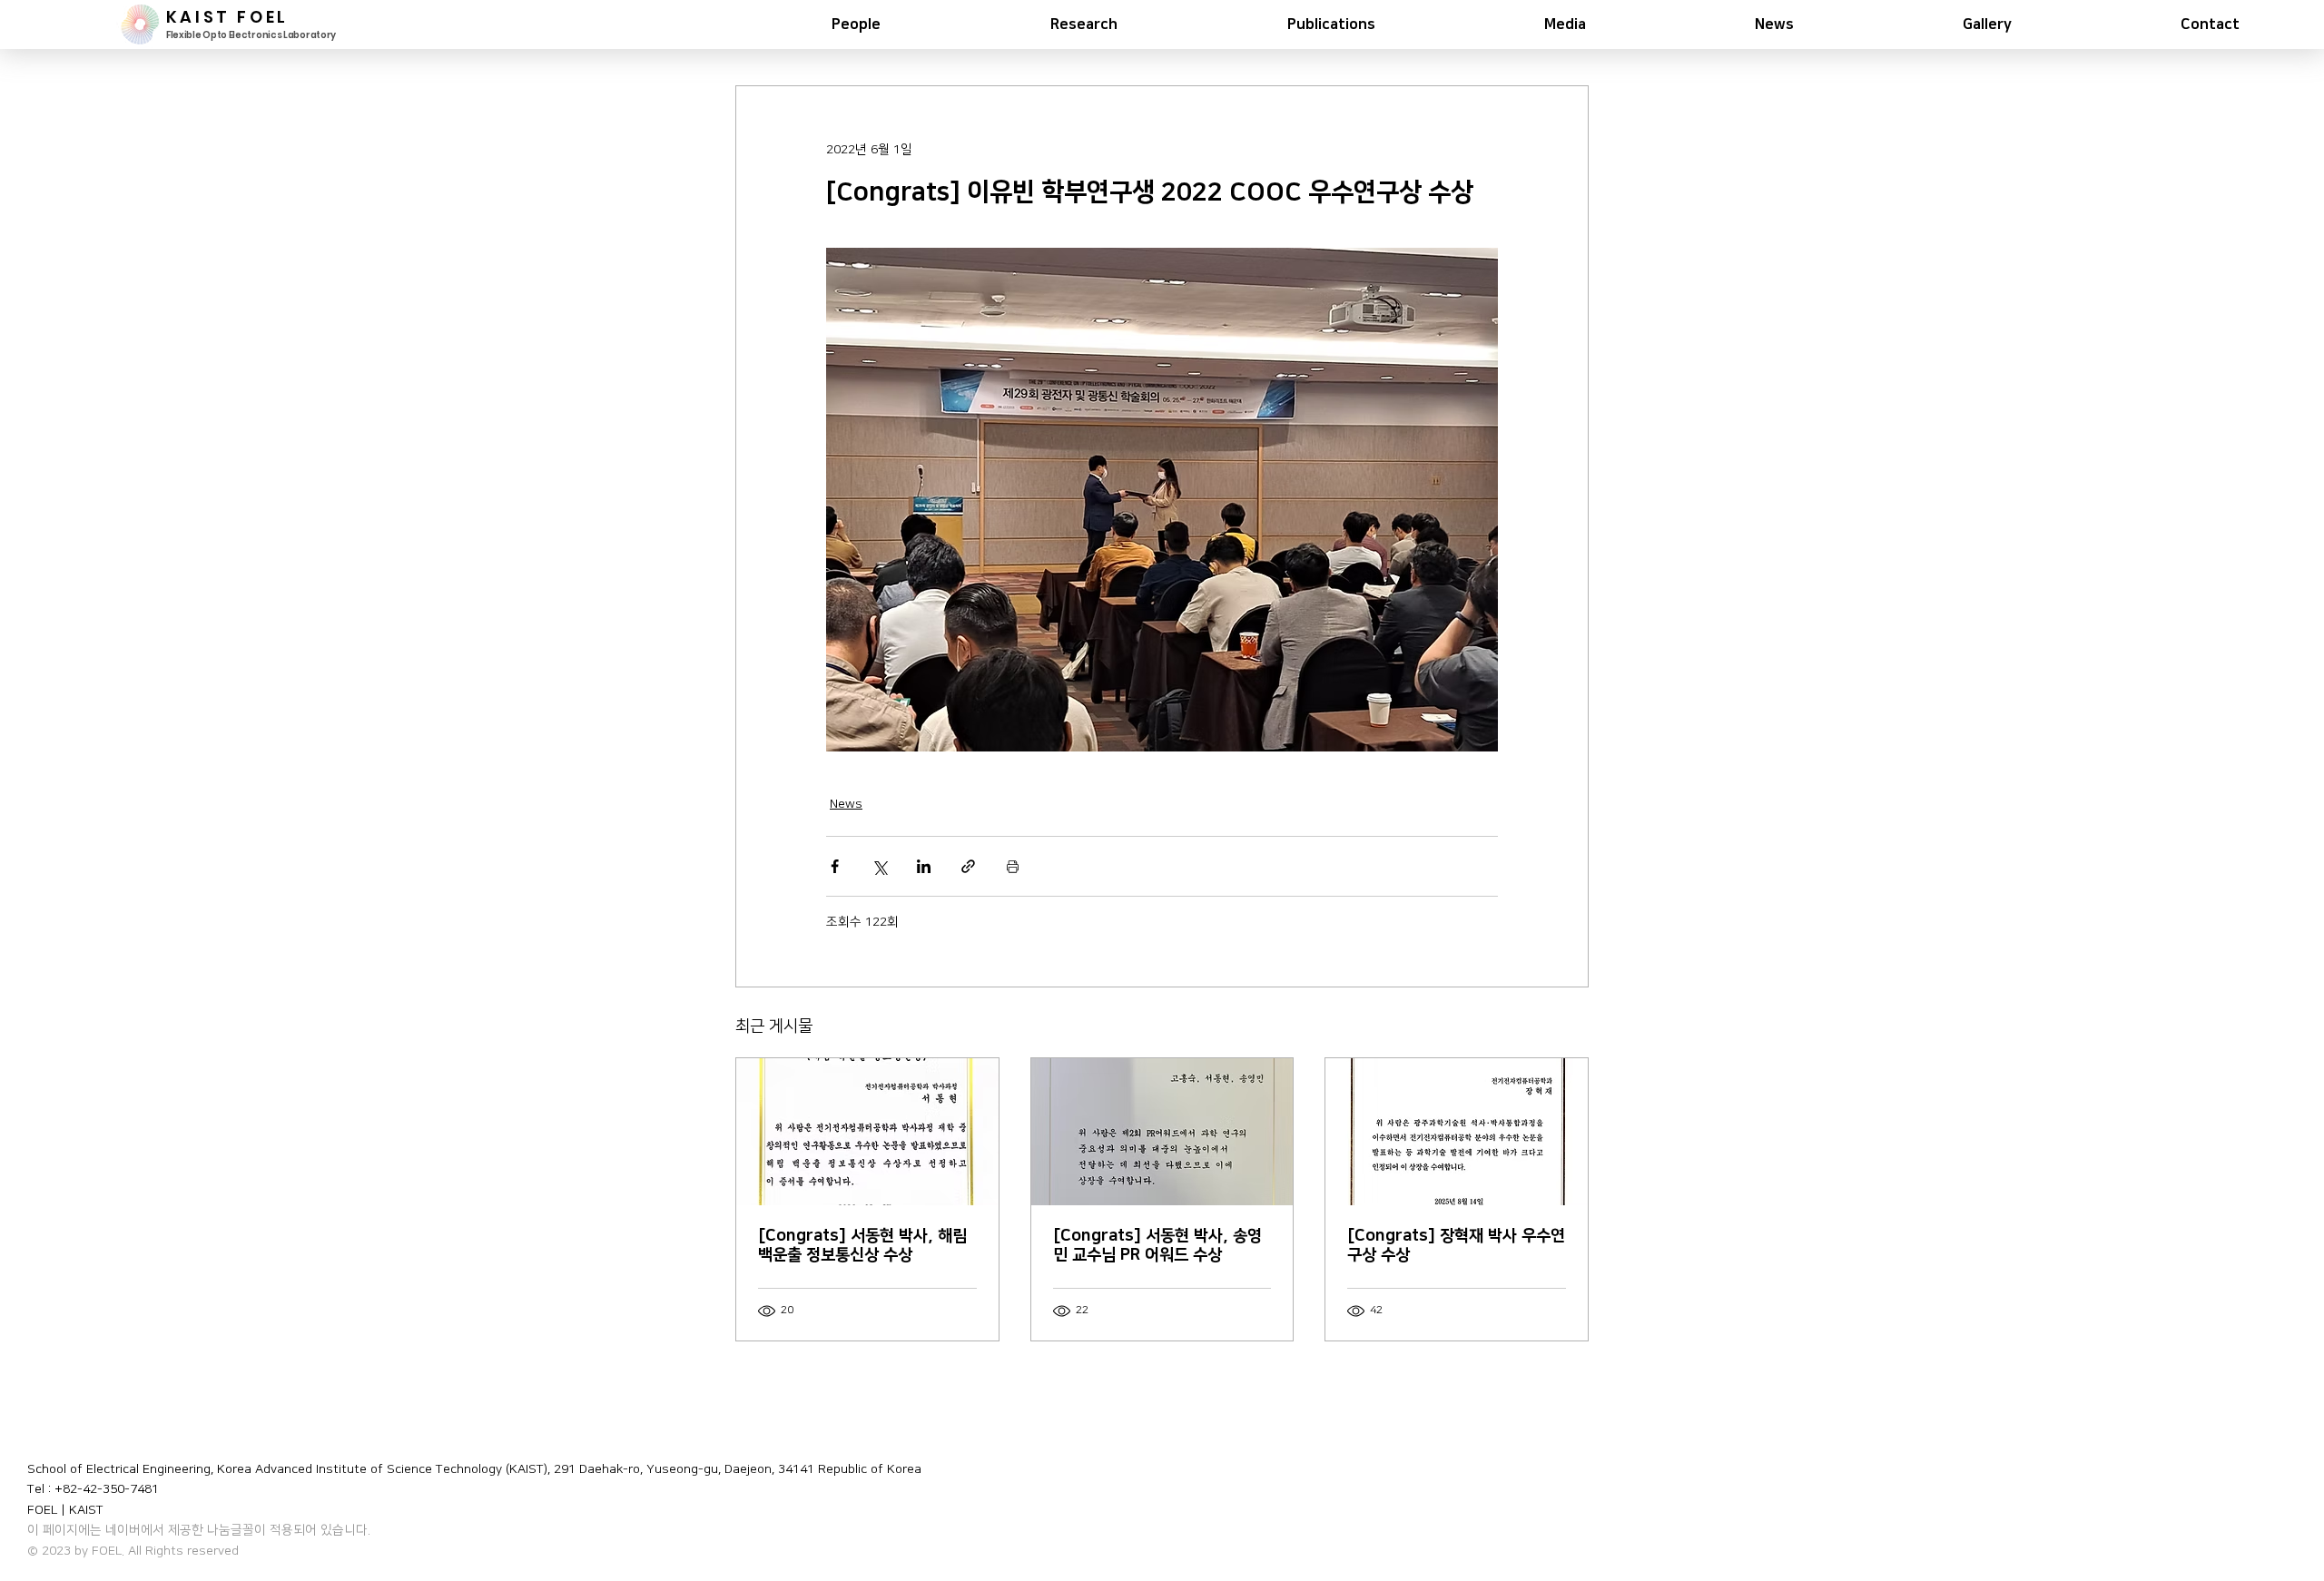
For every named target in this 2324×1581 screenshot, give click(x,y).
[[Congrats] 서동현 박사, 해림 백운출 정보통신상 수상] (867, 1132)
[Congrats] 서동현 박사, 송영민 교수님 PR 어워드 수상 (1157, 1246)
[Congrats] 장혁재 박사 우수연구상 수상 (1456, 1246)
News (846, 804)
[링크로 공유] (968, 866)
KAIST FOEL (227, 17)
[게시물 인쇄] (1013, 866)
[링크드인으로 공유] (924, 866)
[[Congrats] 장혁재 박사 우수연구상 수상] (1457, 1132)
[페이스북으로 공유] (835, 866)
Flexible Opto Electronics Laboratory (251, 35)
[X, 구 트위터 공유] (879, 866)
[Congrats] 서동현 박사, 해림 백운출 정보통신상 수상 (862, 1246)
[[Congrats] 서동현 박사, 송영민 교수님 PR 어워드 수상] (1162, 1132)
